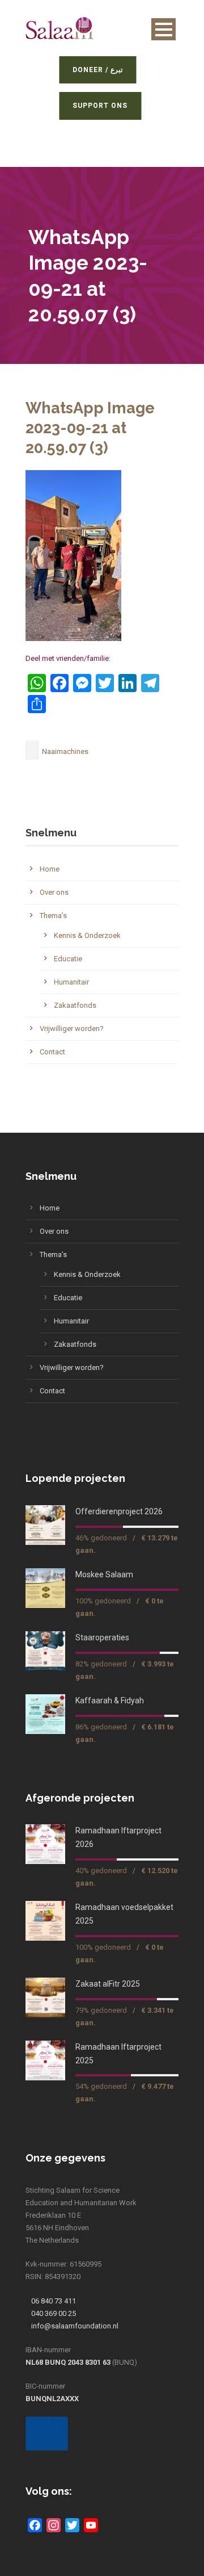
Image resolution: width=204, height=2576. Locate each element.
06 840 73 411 (54, 2301)
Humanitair (71, 982)
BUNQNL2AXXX (52, 2399)
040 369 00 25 (54, 2313)
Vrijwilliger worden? (72, 1029)
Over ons (54, 892)
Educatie (68, 959)
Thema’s (53, 916)
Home (50, 869)
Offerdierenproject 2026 (119, 1511)
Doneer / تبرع (102, 70)
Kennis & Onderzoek (87, 935)
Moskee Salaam (104, 1574)
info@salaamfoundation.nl (75, 2326)
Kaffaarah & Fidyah (110, 1700)
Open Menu (163, 29)
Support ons (104, 106)
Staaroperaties (102, 1637)
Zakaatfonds (75, 1005)
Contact (52, 1052)
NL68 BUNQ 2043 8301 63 (68, 2362)
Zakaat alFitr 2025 (108, 1984)
